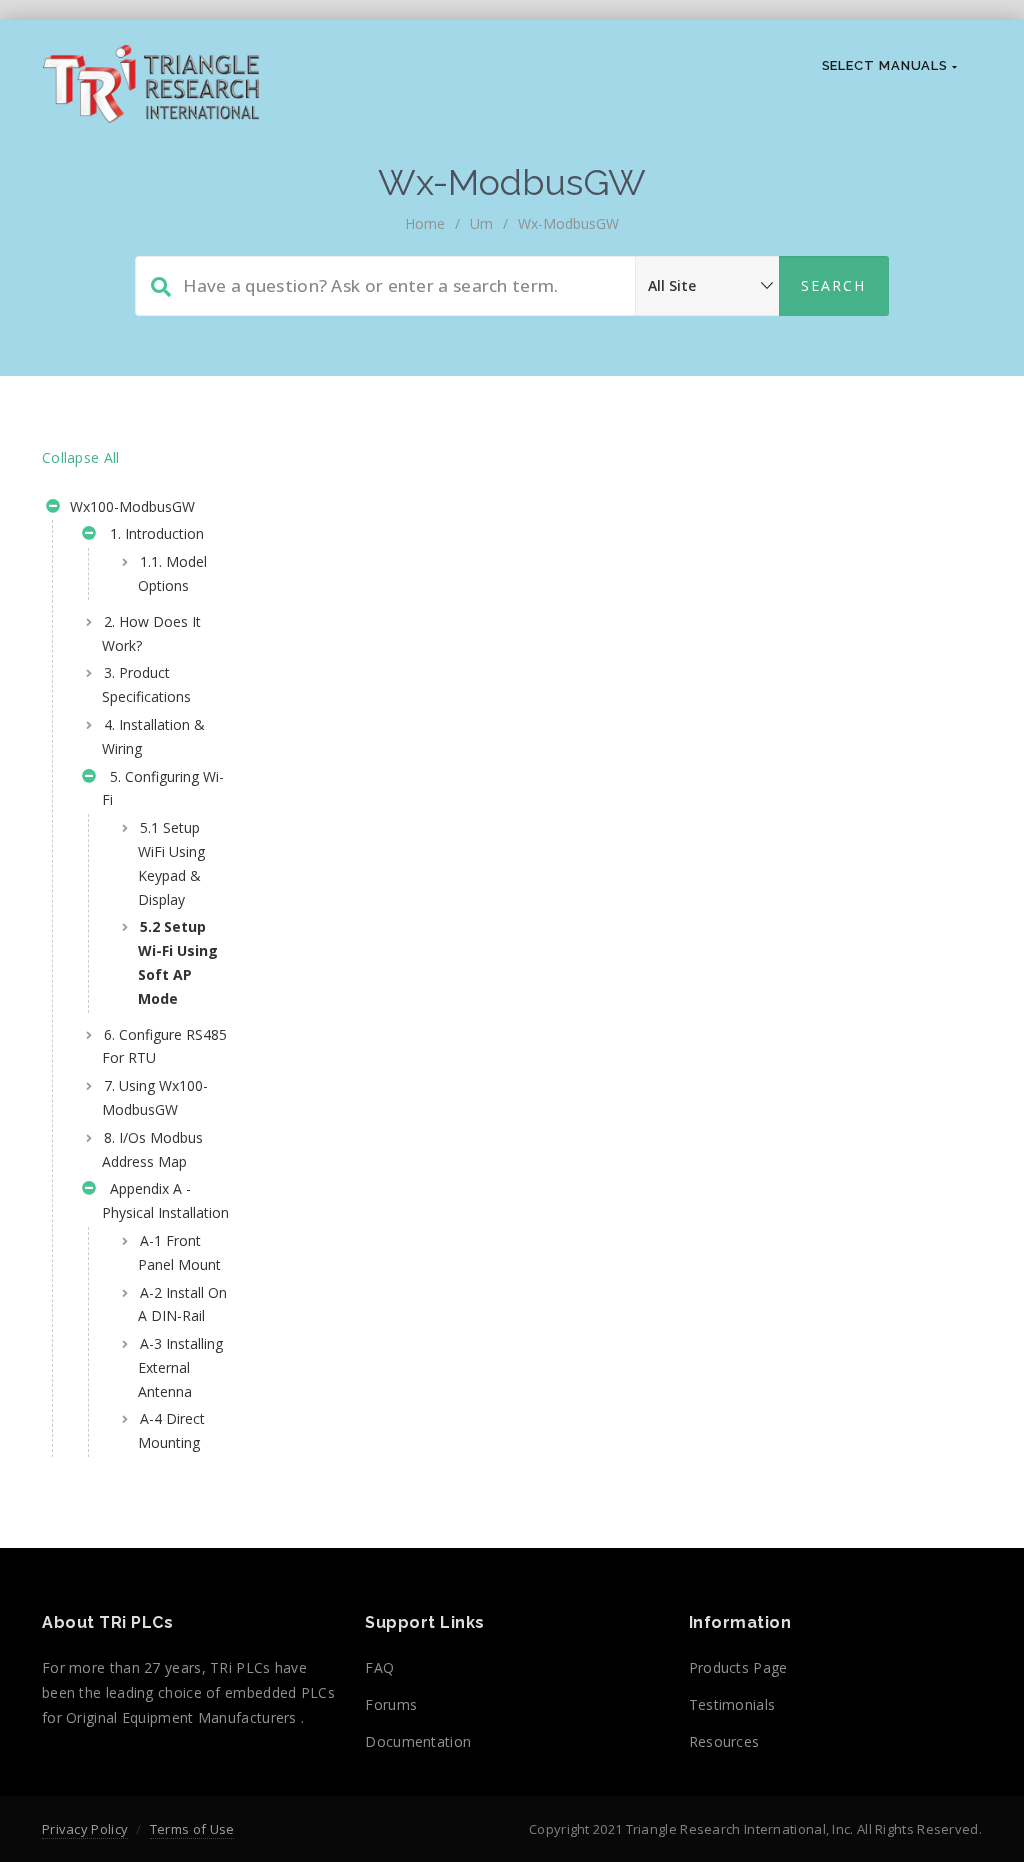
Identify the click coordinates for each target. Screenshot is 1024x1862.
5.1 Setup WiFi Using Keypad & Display (171, 863)
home (425, 223)
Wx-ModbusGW (568, 223)
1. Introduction (153, 533)
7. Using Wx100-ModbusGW (155, 1097)
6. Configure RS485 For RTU (164, 1046)
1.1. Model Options (172, 573)
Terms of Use (192, 1829)
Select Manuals (887, 65)
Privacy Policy (85, 1829)
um (481, 223)
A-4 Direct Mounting (171, 1430)
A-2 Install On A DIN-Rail (182, 1304)
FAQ (379, 1667)
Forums (391, 1704)
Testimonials (732, 1704)
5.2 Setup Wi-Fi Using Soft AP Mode (178, 962)
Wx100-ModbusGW (130, 506)
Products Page (738, 1667)
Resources (724, 1741)
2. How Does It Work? (151, 633)
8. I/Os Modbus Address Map (152, 1149)
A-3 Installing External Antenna (180, 1367)
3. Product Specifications (146, 684)
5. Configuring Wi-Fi (163, 788)
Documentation (418, 1741)
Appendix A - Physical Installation (165, 1200)
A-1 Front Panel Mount (179, 1252)
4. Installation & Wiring (153, 736)
